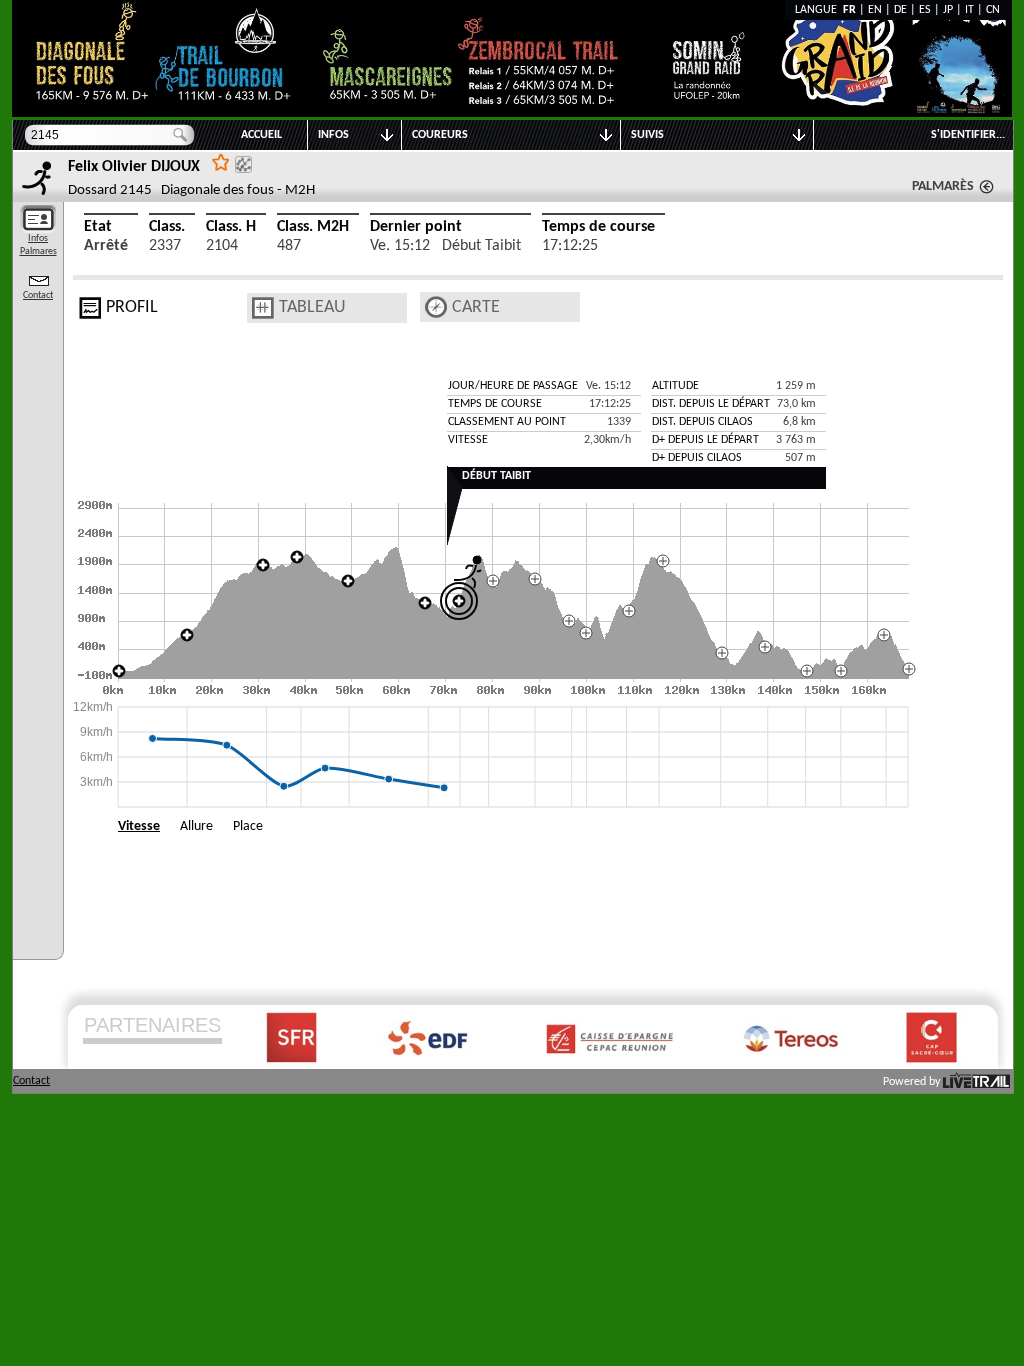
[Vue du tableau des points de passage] (263, 308)
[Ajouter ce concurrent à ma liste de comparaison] (243, 164)
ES (925, 10)
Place (248, 826)
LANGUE (819, 10)
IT (969, 10)
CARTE (476, 307)
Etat (98, 227)
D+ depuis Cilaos (697, 458)
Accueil (261, 135)
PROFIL (132, 307)
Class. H (231, 227)
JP (948, 10)
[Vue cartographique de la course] (436, 307)
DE (900, 10)
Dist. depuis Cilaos (702, 422)
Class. (167, 227)
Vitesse (139, 826)
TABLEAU (312, 307)
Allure (196, 826)
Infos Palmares (38, 245)
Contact (38, 295)
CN (993, 10)
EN (875, 10)
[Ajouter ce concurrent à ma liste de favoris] (221, 161)
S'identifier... (968, 135)
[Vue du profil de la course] (90, 308)
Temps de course (598, 227)
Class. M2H (313, 227)
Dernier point (416, 227)
